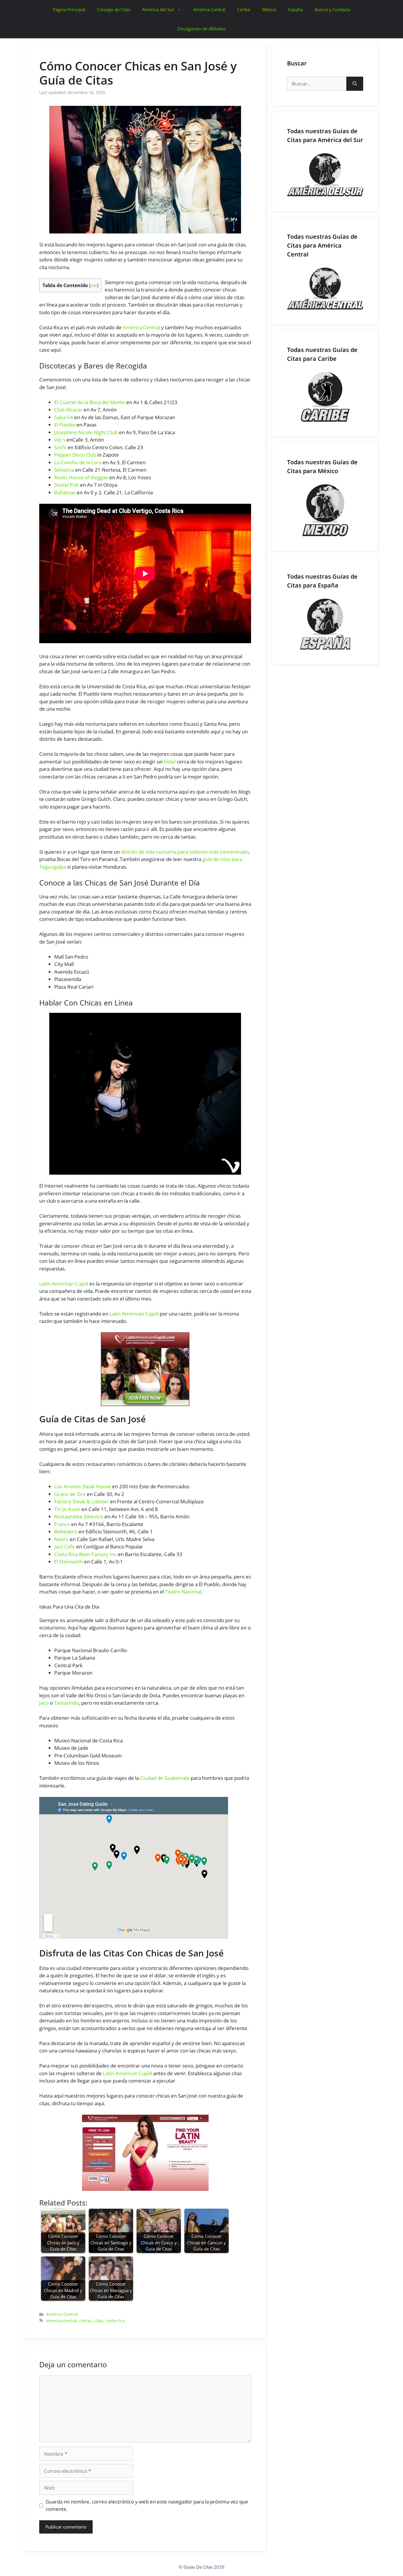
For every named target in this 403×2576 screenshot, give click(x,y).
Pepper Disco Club (75, 455)
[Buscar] (355, 84)
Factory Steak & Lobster (82, 1501)
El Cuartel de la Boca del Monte (90, 402)
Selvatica (64, 470)
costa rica (115, 2321)
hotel (170, 762)
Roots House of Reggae (81, 477)
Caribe (244, 9)
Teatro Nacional (183, 1592)
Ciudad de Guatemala (165, 1778)
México (269, 9)
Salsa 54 (64, 417)
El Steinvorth (69, 1562)
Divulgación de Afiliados (202, 29)
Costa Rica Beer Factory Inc (85, 1554)
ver (94, 285)
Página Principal (69, 9)
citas (99, 2321)
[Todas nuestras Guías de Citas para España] (325, 624)
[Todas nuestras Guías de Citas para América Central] (325, 289)
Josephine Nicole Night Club (86, 432)
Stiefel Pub (67, 485)
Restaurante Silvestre (79, 1516)
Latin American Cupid (64, 1284)
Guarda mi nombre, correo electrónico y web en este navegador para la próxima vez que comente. (147, 2505)
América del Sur (158, 9)
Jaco (44, 1703)
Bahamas (65, 492)
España (295, 9)
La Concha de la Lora (78, 462)
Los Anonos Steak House (83, 1486)
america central (62, 2321)
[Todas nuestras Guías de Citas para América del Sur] (325, 175)
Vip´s (60, 440)
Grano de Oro (70, 1494)
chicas (86, 2321)
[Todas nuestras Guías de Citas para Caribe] (325, 397)
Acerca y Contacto (332, 9)
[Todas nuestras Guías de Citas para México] (325, 510)
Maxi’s (61, 1539)
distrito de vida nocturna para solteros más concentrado (185, 852)
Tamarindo (66, 1703)
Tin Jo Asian (67, 1509)
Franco (62, 1524)
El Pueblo (65, 425)
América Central (209, 9)
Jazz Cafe (65, 1547)
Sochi (60, 447)
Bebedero (66, 1531)
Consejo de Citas (114, 9)
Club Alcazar (68, 410)
